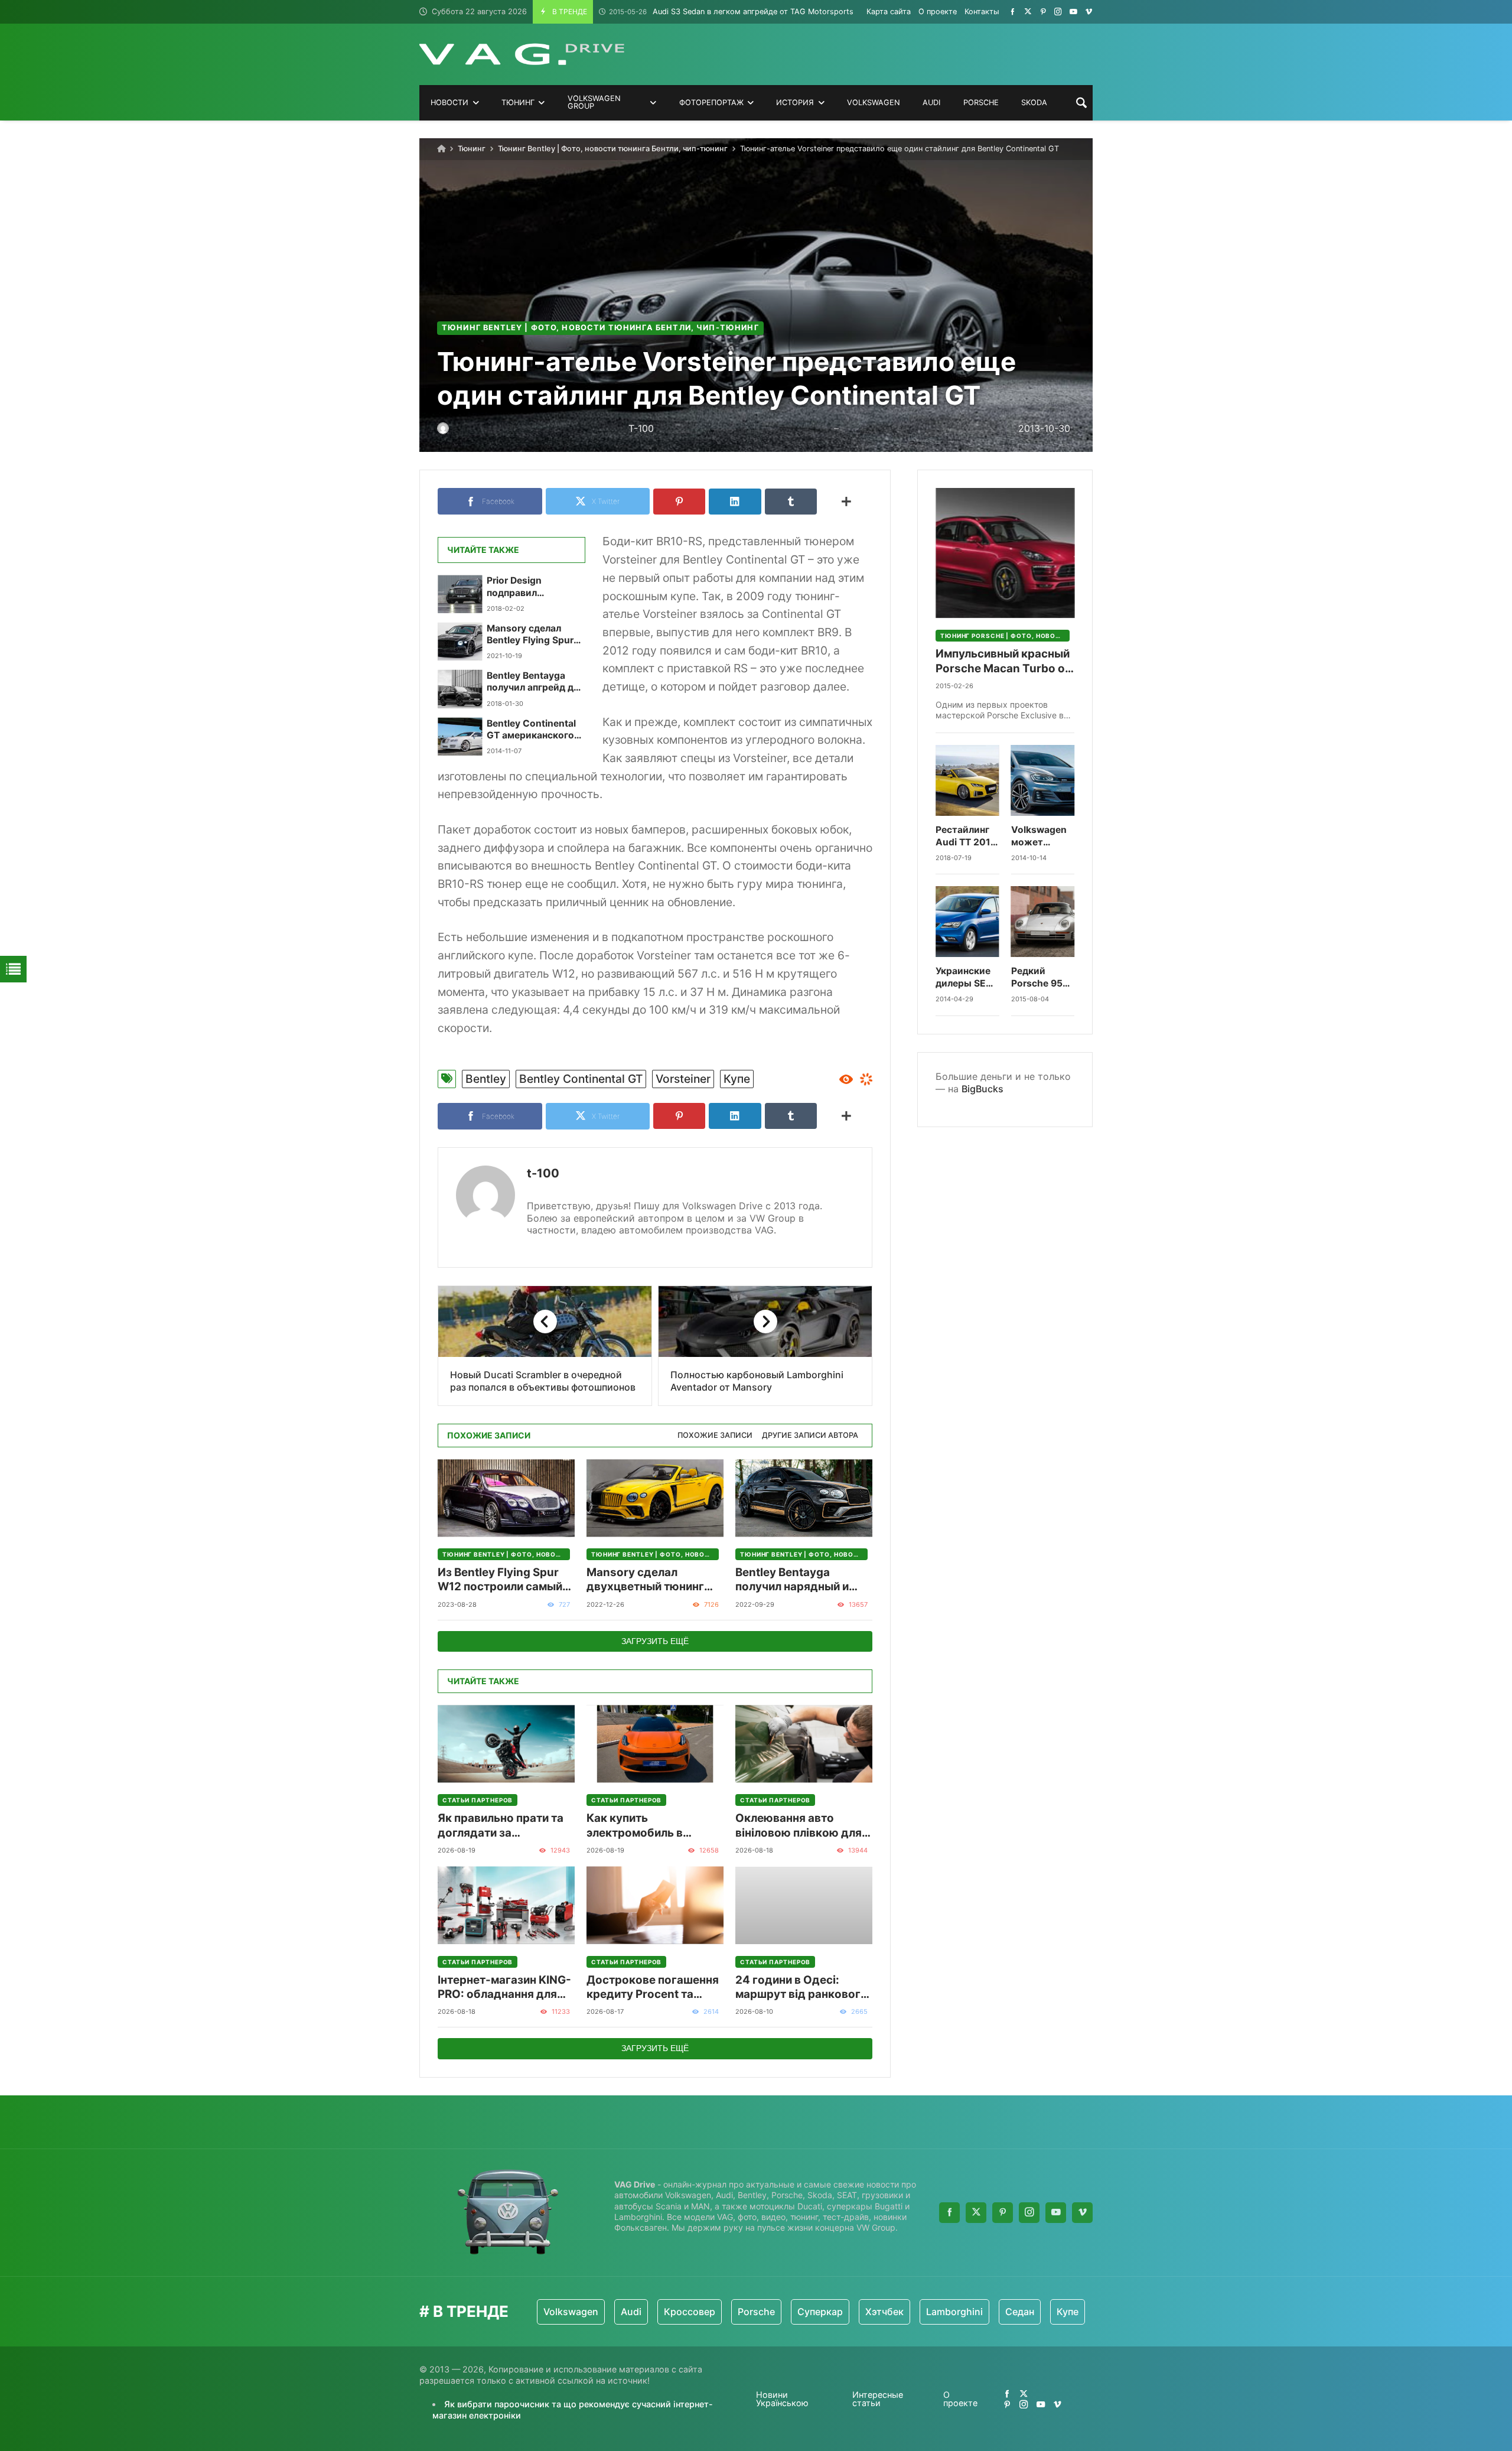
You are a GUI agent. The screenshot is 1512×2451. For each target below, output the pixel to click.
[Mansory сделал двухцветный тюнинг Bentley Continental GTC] (655, 1498)
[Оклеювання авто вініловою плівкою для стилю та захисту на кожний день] (804, 1744)
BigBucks (983, 1089)
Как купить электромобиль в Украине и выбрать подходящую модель (647, 1826)
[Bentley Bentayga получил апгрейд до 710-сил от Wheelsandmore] (460, 689)
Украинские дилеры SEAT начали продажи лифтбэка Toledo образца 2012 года (967, 977)
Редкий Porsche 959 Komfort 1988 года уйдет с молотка (1042, 977)
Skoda (1036, 2312)
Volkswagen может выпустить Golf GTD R (1039, 836)
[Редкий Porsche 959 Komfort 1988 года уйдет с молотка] (1043, 922)
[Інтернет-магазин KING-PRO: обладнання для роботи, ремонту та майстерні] (506, 1905)
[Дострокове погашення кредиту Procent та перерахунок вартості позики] (655, 1905)
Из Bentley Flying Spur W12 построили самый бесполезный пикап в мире (500, 1580)
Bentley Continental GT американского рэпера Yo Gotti (531, 730)
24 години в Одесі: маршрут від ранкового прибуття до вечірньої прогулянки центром (801, 1988)
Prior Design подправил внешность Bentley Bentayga (530, 587)
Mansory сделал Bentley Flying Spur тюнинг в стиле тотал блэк (530, 635)
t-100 (543, 1173)
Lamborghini (875, 2312)
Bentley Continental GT (581, 1079)
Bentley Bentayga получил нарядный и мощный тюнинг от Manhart (792, 1580)
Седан (941, 2312)
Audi (552, 2312)
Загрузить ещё (655, 1641)
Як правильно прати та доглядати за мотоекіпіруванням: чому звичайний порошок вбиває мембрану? (501, 1826)
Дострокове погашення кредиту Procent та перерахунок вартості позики (653, 1988)
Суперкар (741, 2312)
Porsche (677, 2312)
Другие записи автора (810, 1435)
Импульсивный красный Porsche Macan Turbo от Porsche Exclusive (1003, 661)
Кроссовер (610, 2312)
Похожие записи (715, 1435)
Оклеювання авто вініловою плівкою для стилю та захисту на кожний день (799, 1826)
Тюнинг (472, 149)
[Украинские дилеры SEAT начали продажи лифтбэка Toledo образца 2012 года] (967, 922)
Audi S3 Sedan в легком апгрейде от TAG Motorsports (731, 12)
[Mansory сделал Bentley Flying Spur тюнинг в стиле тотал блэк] (460, 642)
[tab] (715, 1436)
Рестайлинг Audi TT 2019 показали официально (966, 836)
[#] (1013, 12)
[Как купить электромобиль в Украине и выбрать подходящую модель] (655, 1744)
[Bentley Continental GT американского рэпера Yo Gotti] (460, 737)
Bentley (486, 1079)
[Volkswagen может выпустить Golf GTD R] (1043, 780)
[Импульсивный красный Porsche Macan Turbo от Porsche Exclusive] (1005, 553)
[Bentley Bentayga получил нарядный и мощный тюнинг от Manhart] (804, 1498)
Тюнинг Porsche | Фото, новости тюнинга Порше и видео (1005, 636)
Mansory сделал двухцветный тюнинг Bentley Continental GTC (653, 1580)
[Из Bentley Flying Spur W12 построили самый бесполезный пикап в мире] (506, 1498)
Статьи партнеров (478, 1800)
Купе (737, 1079)
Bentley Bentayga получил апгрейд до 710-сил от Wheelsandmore (533, 682)
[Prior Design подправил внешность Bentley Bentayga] (460, 594)
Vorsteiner (683, 1079)
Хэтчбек (805, 2312)
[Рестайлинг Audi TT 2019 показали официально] (967, 780)
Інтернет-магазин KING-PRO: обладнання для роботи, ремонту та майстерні (504, 1988)
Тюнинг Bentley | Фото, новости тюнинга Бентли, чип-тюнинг (613, 149)
